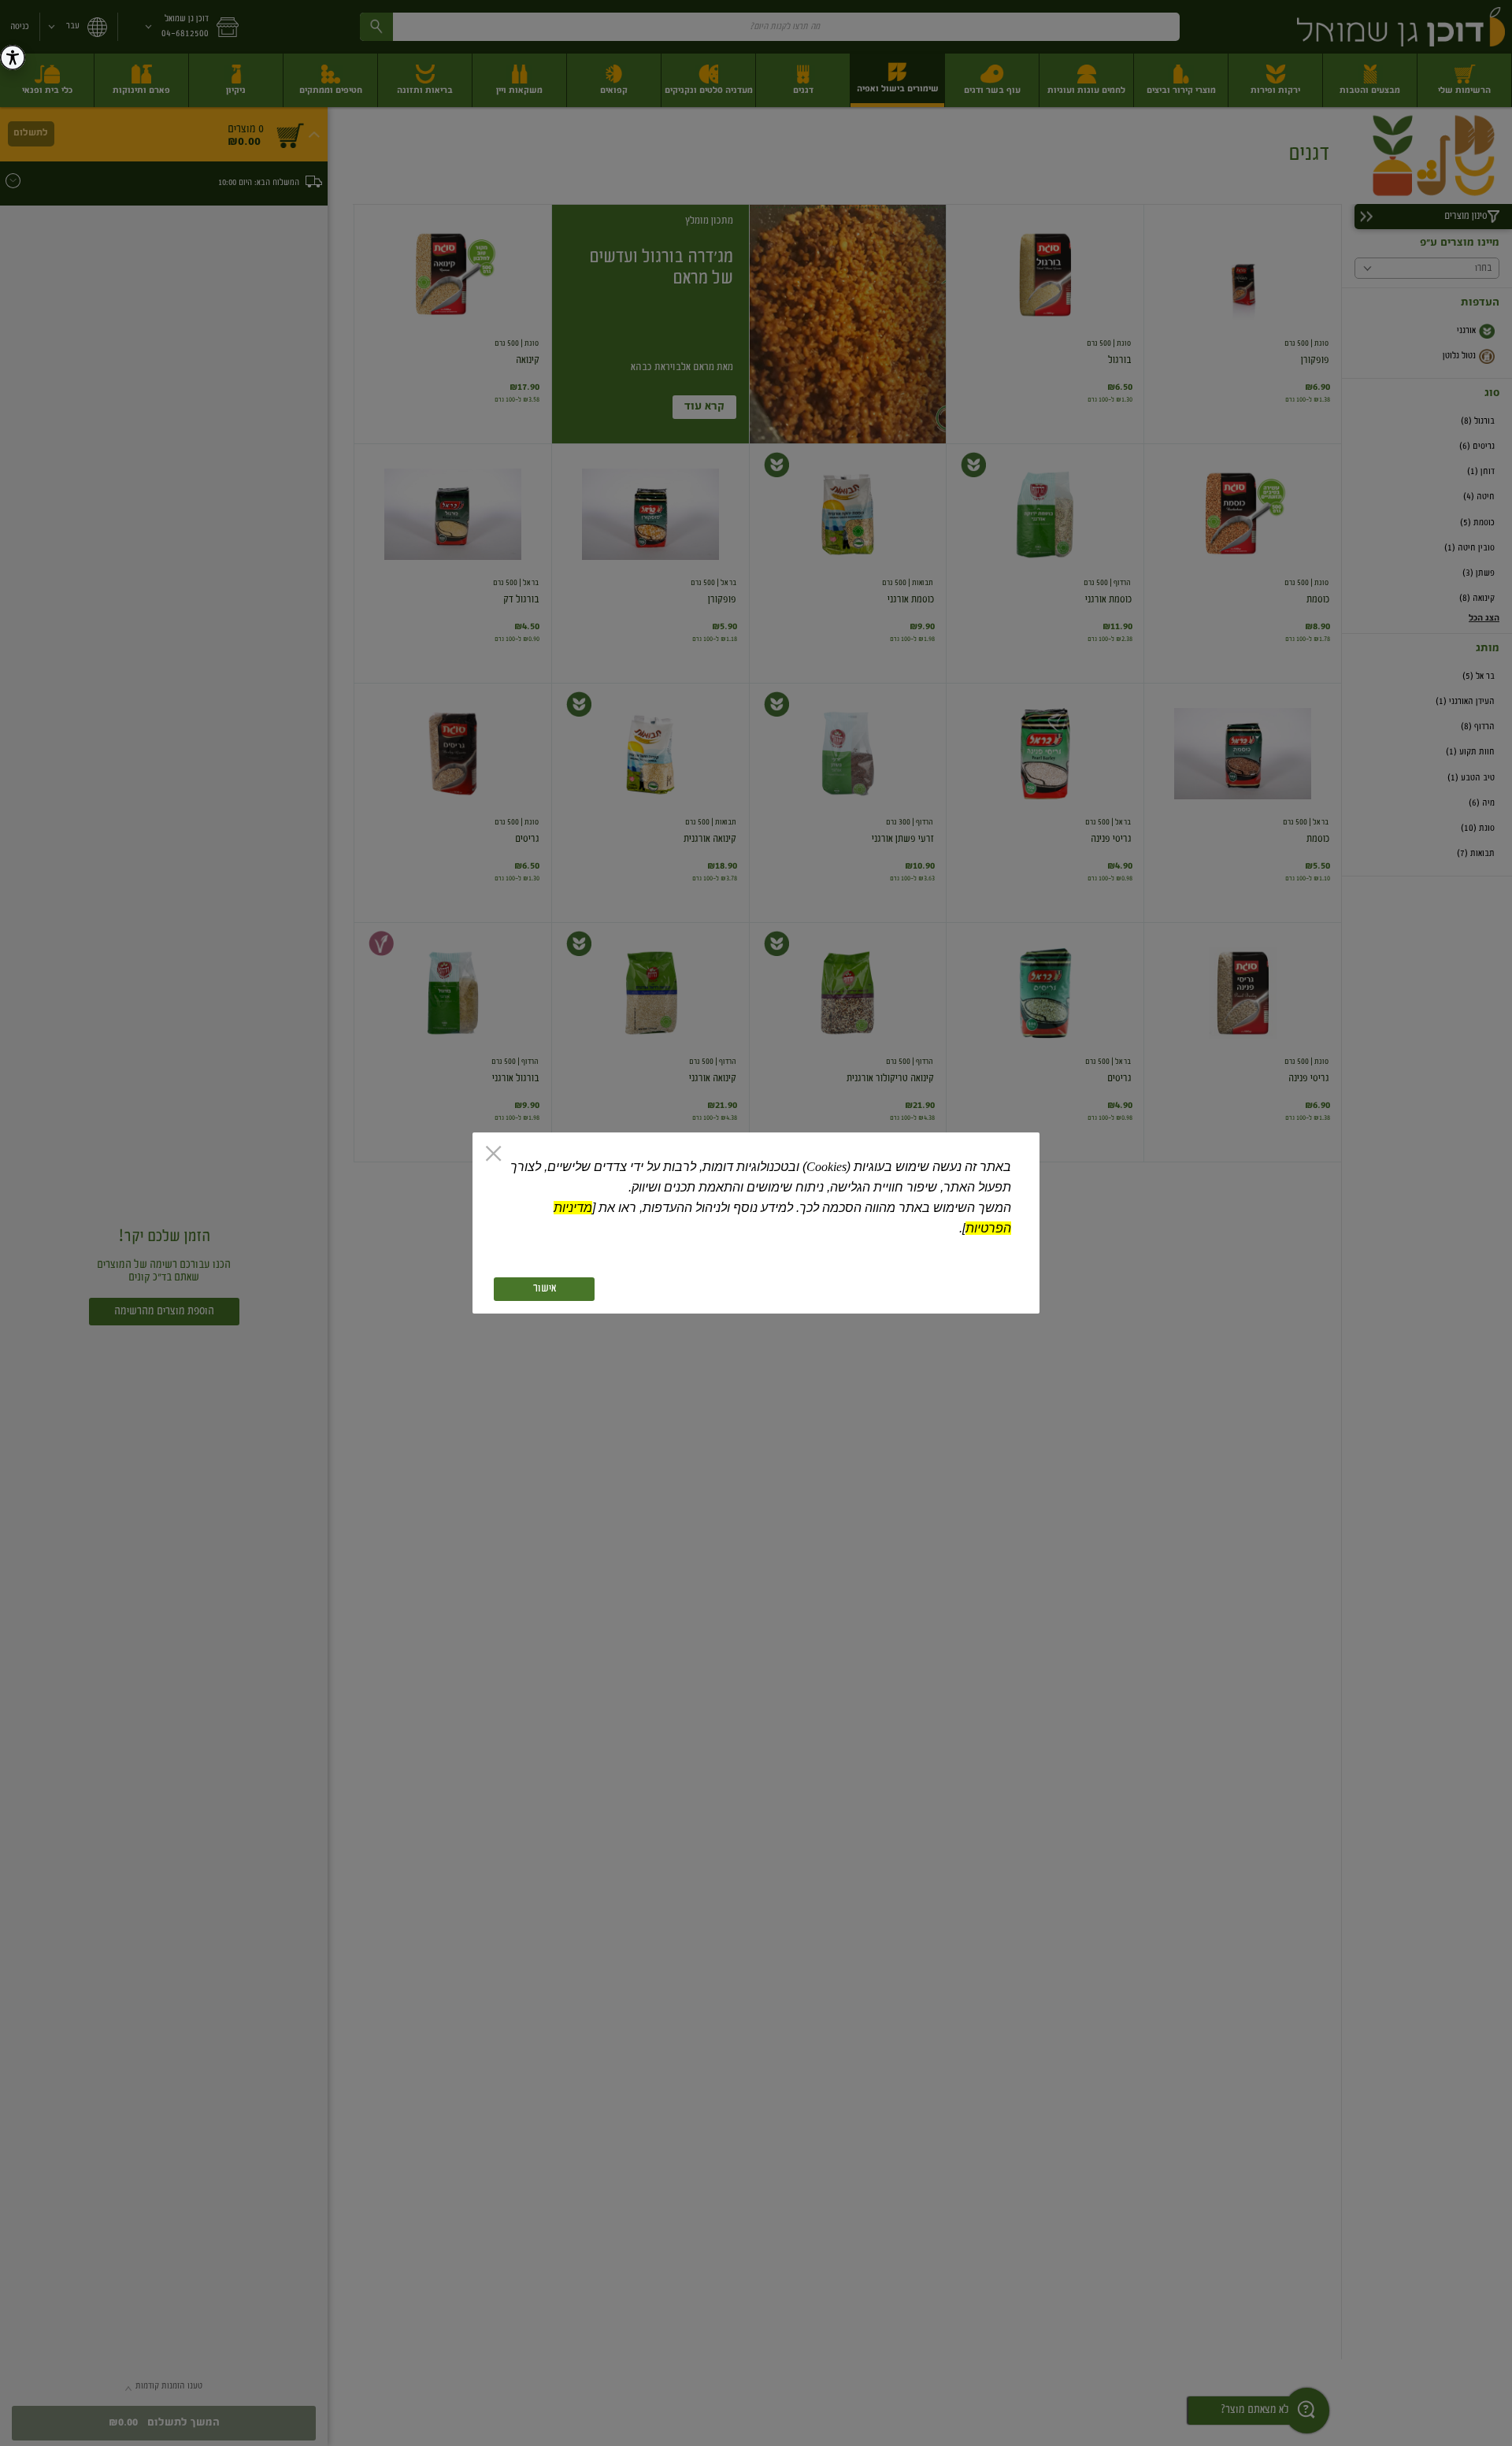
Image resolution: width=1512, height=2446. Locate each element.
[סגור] (493, 1155)
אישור (545, 1289)
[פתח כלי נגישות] (13, 57)
